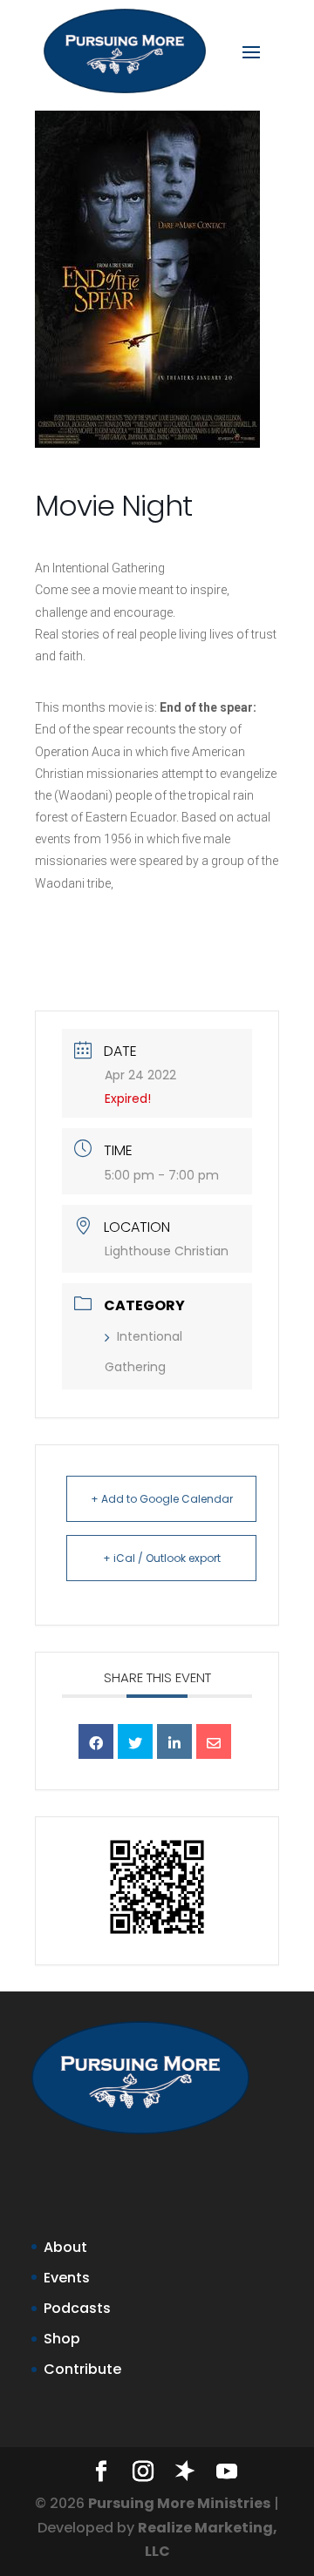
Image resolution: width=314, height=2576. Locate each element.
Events (67, 2278)
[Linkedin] (174, 1741)
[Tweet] (135, 1741)
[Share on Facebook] (96, 1741)
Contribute (82, 2369)
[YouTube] (227, 2473)
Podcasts (77, 2308)
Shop (62, 2339)
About (65, 2247)
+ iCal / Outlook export (162, 1558)
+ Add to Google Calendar (162, 1499)
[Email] (214, 1741)
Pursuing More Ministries (179, 2503)
